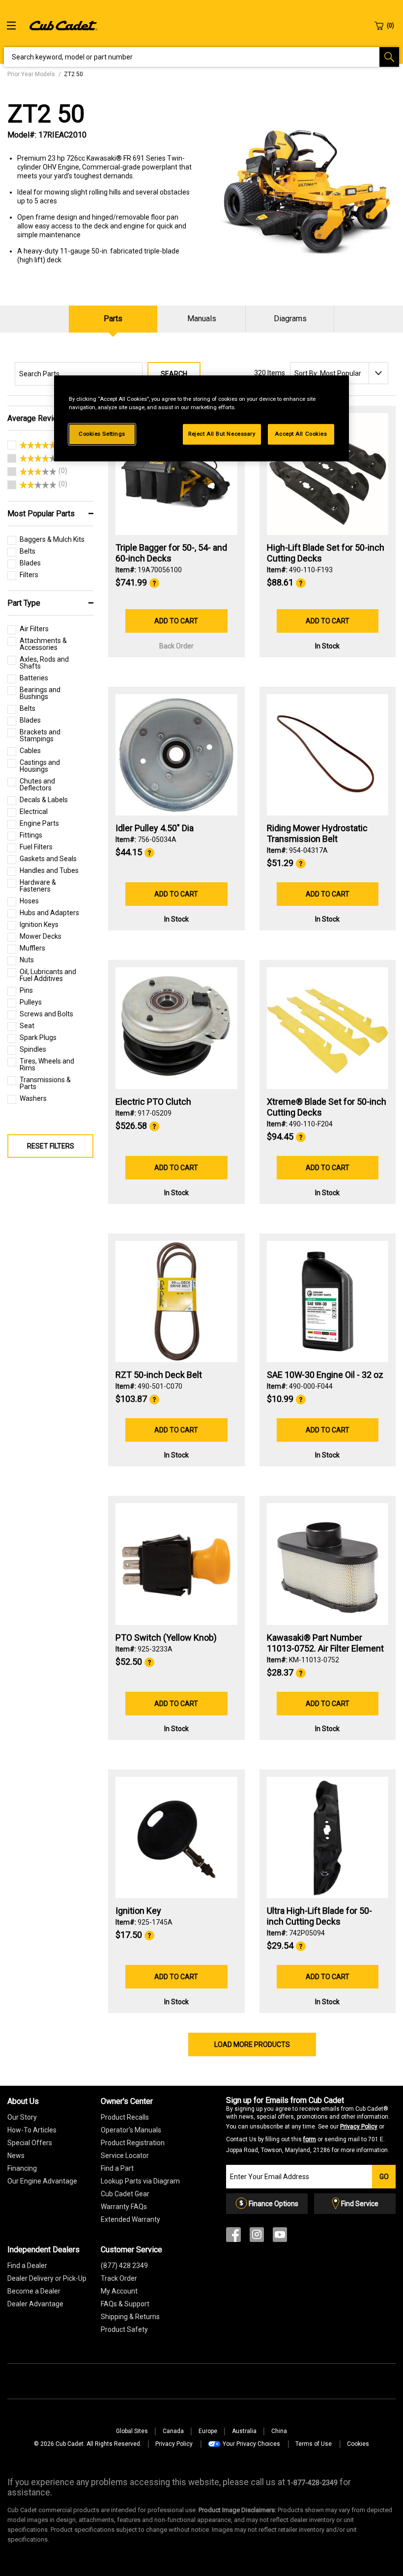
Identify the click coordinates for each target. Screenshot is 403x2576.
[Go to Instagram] (257, 2237)
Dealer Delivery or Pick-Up (47, 2278)
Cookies (358, 2444)
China (279, 2431)
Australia (244, 2431)
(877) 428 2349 (124, 2266)
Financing (22, 2168)
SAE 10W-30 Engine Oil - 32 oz (325, 1375)
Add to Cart (176, 621)
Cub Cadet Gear (125, 2194)
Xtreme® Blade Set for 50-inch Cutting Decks (327, 1107)
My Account (119, 2291)
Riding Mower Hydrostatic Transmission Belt (317, 833)
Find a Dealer (27, 2266)
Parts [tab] (113, 319)
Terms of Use (314, 2444)
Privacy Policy (359, 2127)
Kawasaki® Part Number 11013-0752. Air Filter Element (325, 1643)
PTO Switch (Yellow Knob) (166, 1638)
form (310, 2139)
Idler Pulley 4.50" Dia (155, 828)
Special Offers (30, 2143)
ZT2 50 (46, 114)
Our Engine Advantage (42, 2181)
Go (384, 2177)
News (16, 2156)
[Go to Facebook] (233, 2237)
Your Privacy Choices (251, 2444)
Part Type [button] (24, 603)
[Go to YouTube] (280, 2237)
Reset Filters (51, 1146)
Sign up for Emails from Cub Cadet (308, 2125)
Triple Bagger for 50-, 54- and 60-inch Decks (171, 553)
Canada (173, 2431)
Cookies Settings (102, 434)
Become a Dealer (34, 2291)
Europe (208, 2431)
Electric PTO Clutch (153, 1102)
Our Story (22, 2117)
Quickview (176, 508)
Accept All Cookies (301, 434)
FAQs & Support (125, 2304)
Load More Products (252, 2044)
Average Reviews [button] (38, 418)
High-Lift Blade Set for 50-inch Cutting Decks (326, 553)
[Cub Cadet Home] (63, 25)
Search (174, 374)
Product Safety (124, 2329)
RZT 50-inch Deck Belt (159, 1375)
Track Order (119, 2278)
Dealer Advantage (35, 2304)
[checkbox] (32, 447)
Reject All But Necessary (222, 434)
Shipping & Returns (130, 2317)
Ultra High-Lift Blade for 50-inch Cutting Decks (319, 1916)
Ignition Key (138, 1911)
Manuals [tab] (202, 319)
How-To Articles (32, 2130)
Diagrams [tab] (290, 319)
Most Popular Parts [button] (41, 514)
